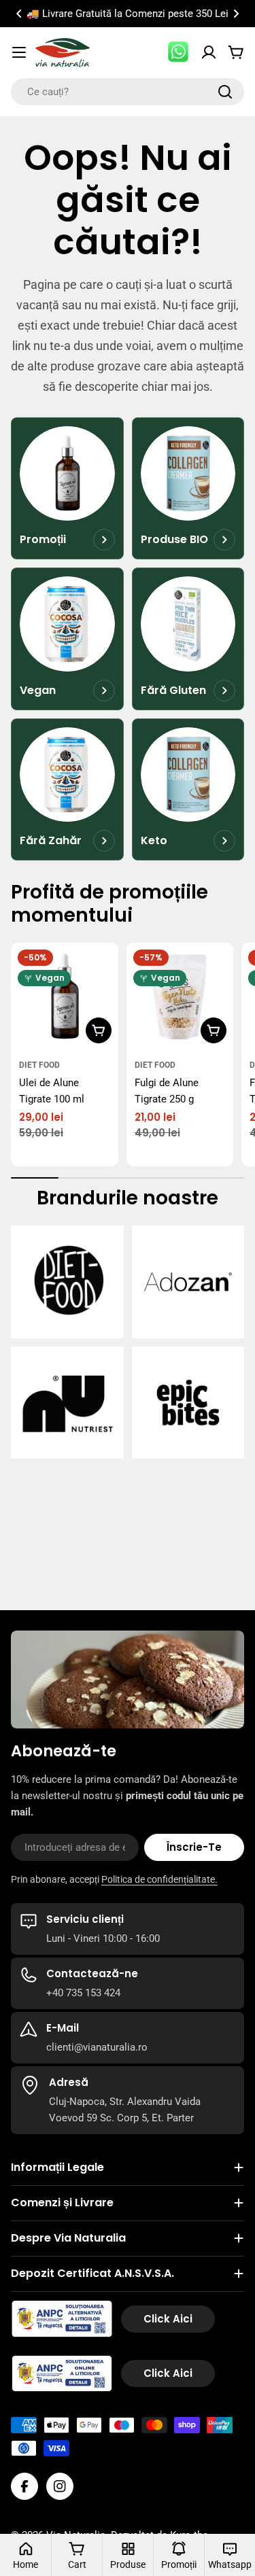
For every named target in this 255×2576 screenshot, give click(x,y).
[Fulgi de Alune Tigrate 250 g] (180, 996)
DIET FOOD (39, 1065)
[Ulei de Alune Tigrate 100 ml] (65, 996)
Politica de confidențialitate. (159, 1879)
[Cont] (209, 52)
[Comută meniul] (19, 52)
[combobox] (128, 92)
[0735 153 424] (179, 52)
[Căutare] (225, 92)
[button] (19, 14)
